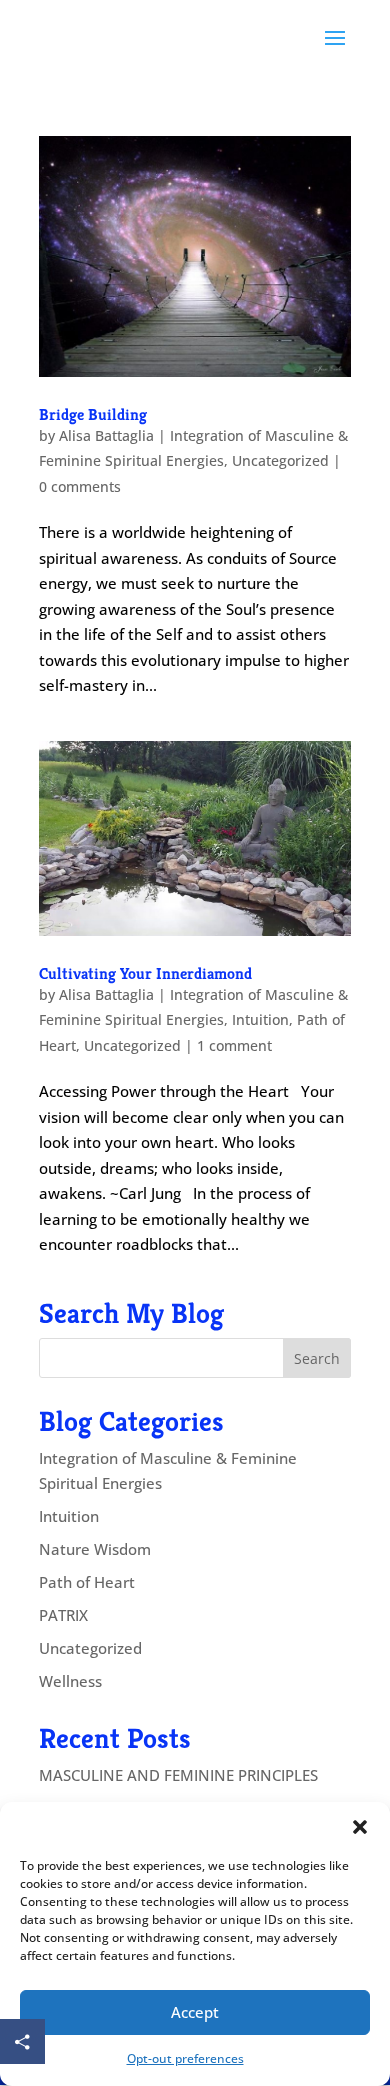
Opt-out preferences (185, 2058)
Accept (195, 2012)
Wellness (70, 1681)
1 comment (234, 1045)
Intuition (260, 1019)
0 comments (80, 486)
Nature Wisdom (95, 1549)
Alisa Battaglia (106, 435)
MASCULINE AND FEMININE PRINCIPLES (178, 1775)
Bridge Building (93, 414)
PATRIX (63, 1615)
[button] (360, 1827)
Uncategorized (280, 460)
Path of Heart (87, 1582)
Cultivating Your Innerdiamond (145, 973)
